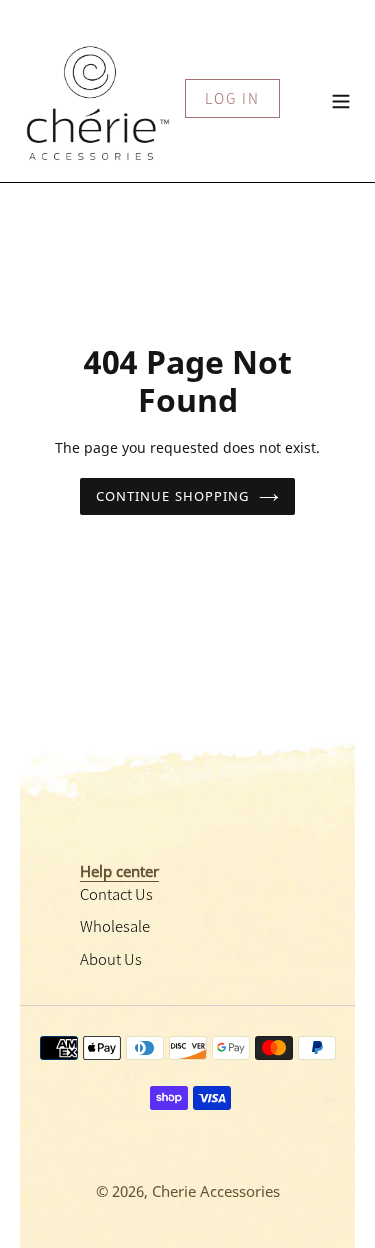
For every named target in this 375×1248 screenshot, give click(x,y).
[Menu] (341, 98)
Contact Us (116, 893)
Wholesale (115, 925)
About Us (111, 958)
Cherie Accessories (216, 1191)
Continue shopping (172, 496)
